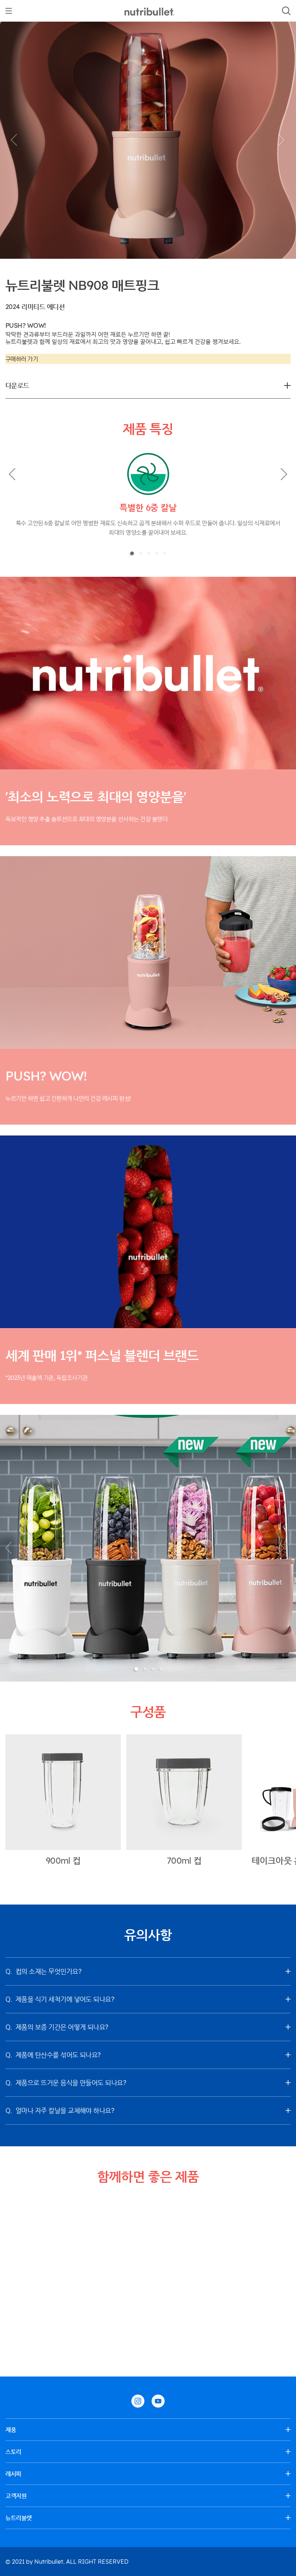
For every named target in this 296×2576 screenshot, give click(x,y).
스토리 (13, 2452)
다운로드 (17, 385)
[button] (14, 140)
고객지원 (16, 2496)
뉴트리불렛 (19, 2518)
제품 (11, 2430)
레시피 (13, 2474)
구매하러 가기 (22, 359)
